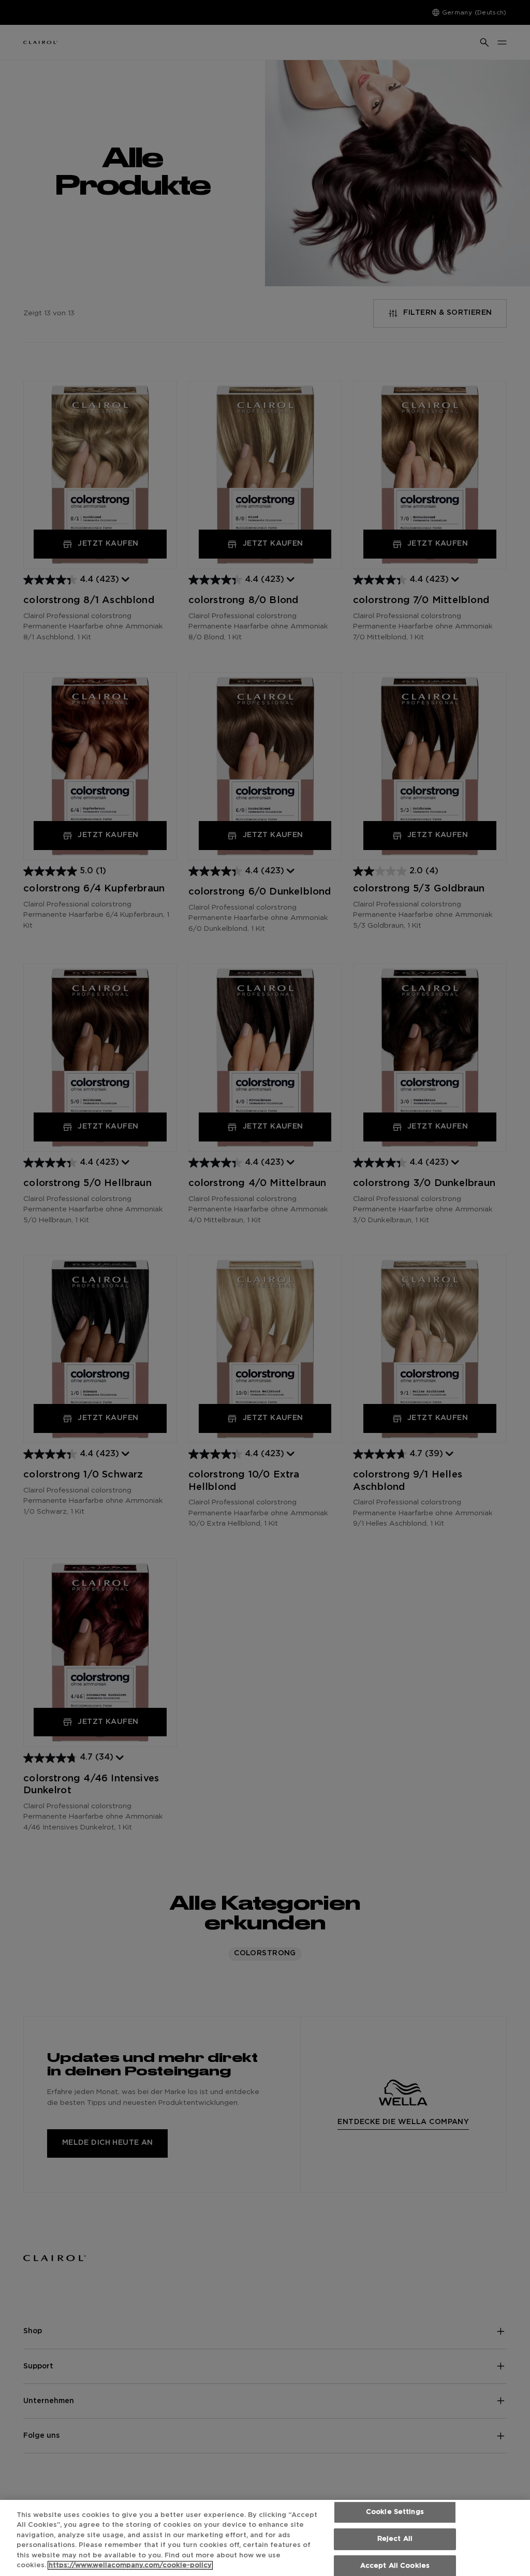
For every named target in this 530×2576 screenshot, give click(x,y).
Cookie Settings (395, 2513)
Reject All (395, 2539)
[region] (265, 2538)
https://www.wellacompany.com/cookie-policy (130, 2565)
